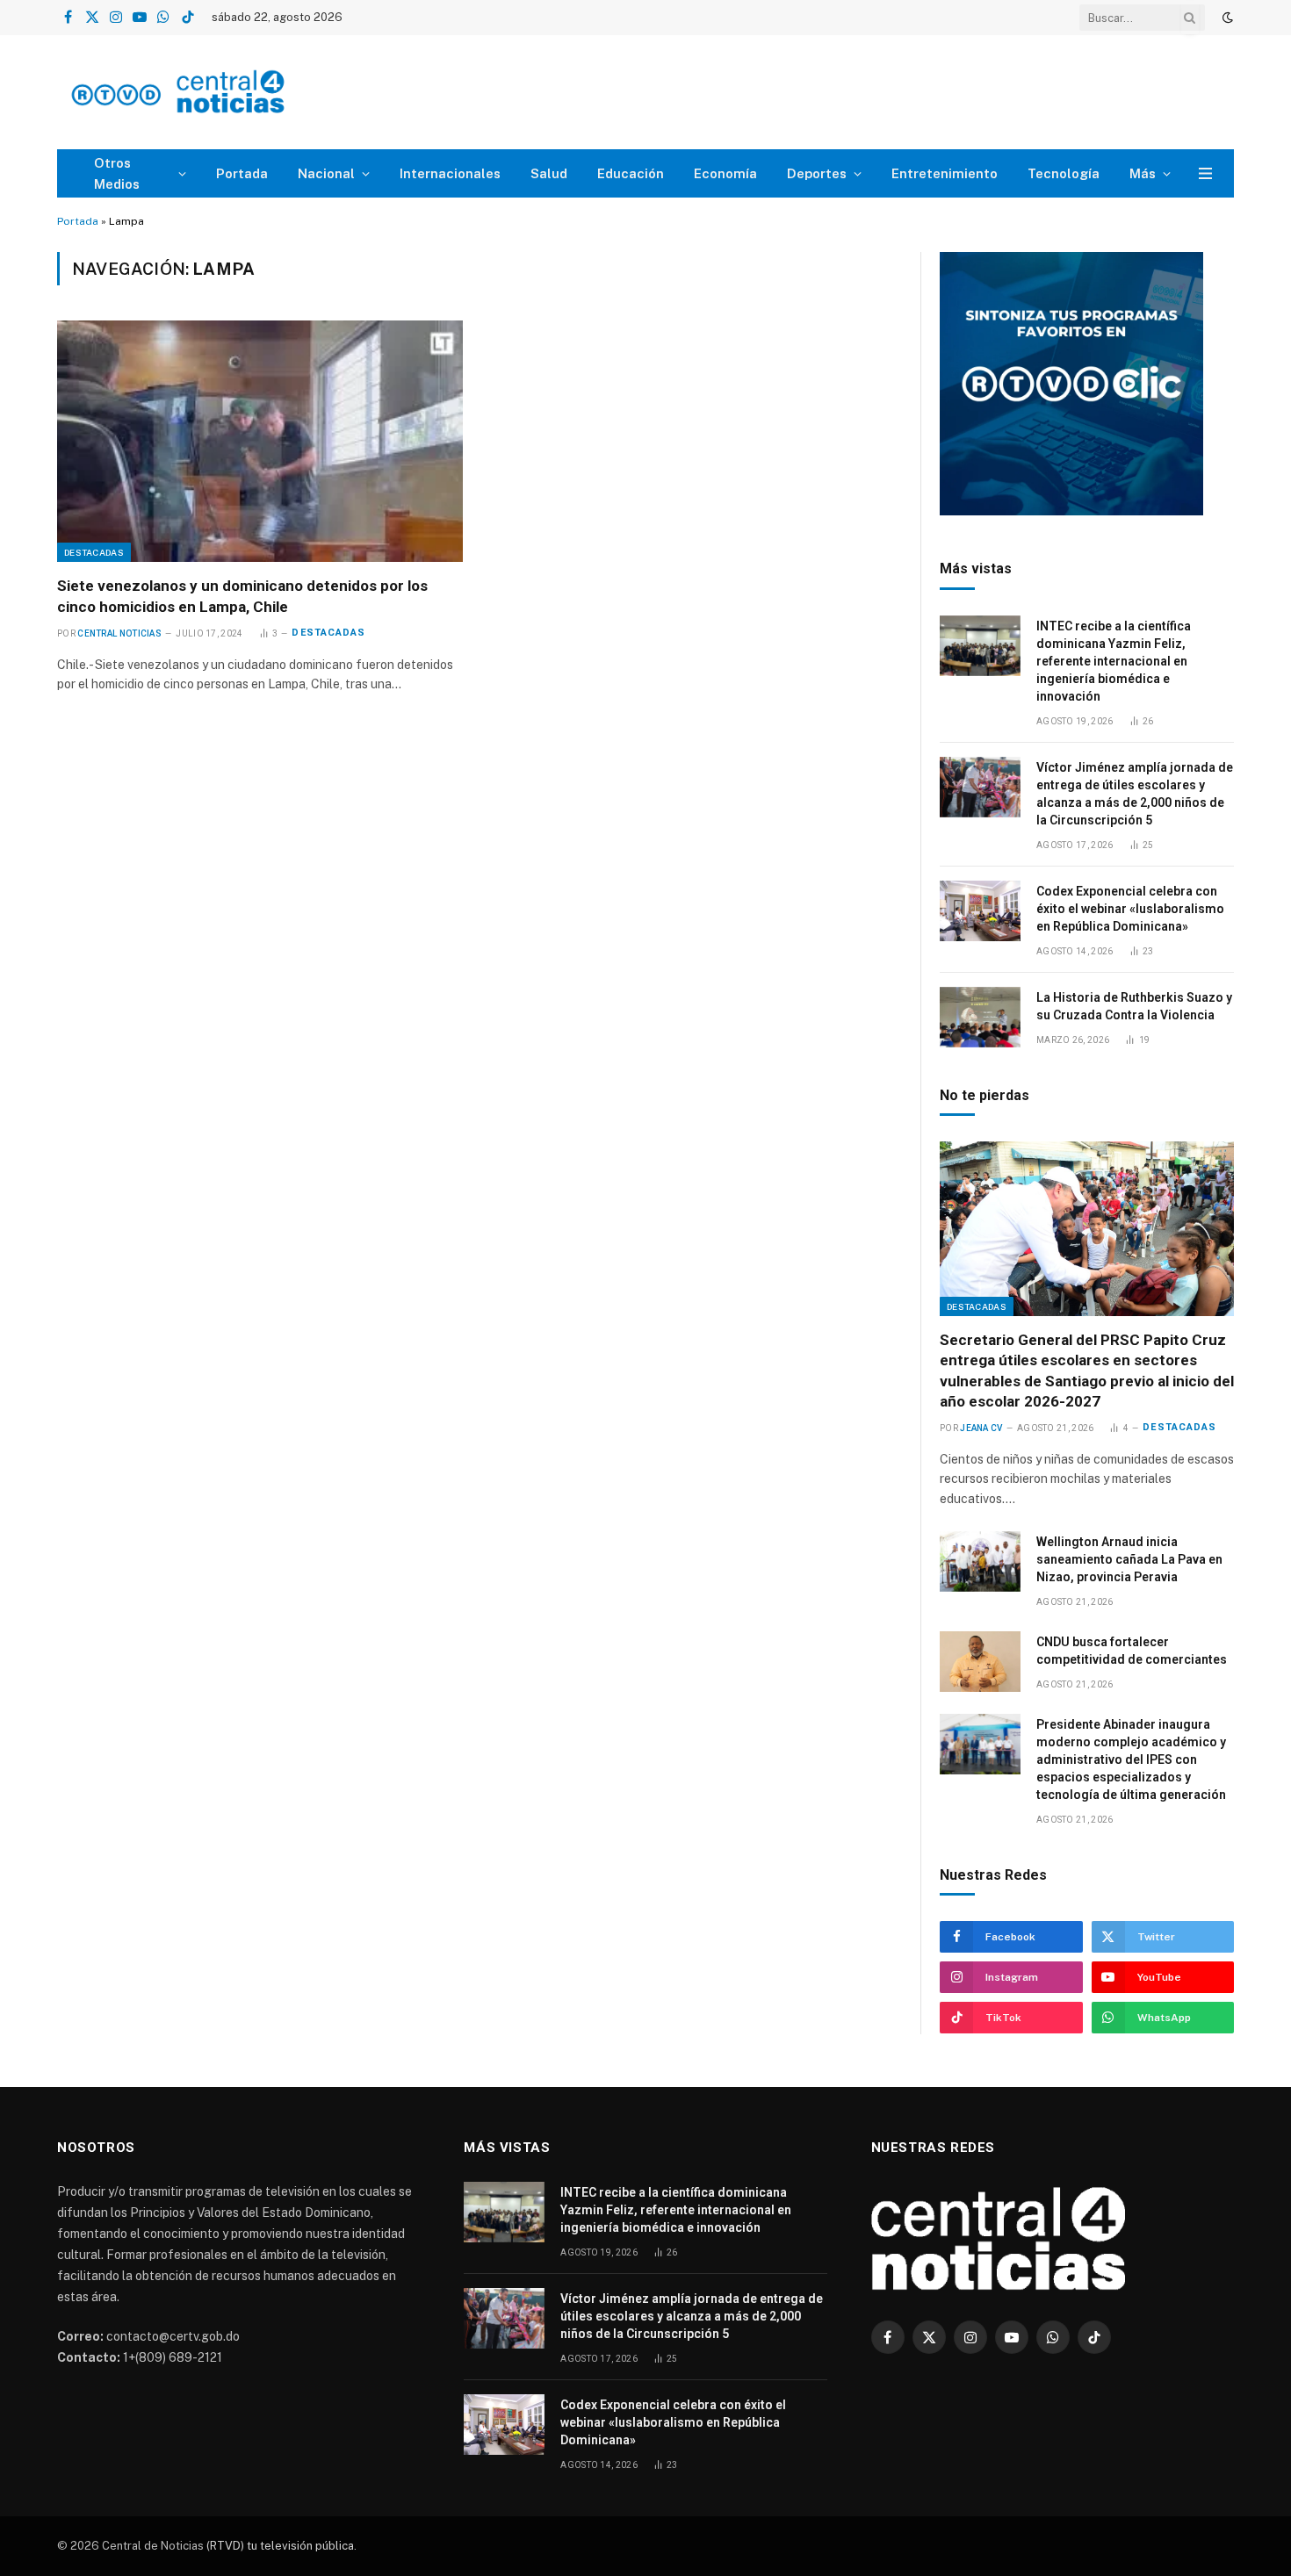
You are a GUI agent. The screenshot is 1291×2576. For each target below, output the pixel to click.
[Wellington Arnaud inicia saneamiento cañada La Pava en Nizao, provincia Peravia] (980, 1561)
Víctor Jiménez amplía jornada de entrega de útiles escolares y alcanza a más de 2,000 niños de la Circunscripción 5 (1135, 794)
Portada (242, 173)
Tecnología (1064, 173)
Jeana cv (981, 1428)
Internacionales (450, 173)
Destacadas (94, 552)
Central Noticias (119, 633)
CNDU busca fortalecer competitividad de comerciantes (1132, 1651)
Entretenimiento (945, 173)
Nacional (326, 173)
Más (1143, 173)
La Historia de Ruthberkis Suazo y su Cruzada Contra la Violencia (1134, 1006)
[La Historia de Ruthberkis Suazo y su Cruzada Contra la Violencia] (980, 1017)
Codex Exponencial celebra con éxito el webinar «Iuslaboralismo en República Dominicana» (1130, 909)
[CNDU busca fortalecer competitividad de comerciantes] (980, 1662)
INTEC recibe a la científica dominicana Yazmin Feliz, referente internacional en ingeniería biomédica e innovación (1114, 661)
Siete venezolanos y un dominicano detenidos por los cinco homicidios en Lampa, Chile (242, 596)
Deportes (817, 173)
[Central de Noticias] (230, 93)
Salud (549, 173)
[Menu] (1205, 173)
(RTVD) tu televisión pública (279, 2546)
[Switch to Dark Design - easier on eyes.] (1226, 18)
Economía (725, 173)
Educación (631, 173)
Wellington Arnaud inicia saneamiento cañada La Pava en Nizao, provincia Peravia (1129, 1559)
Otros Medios (117, 173)
